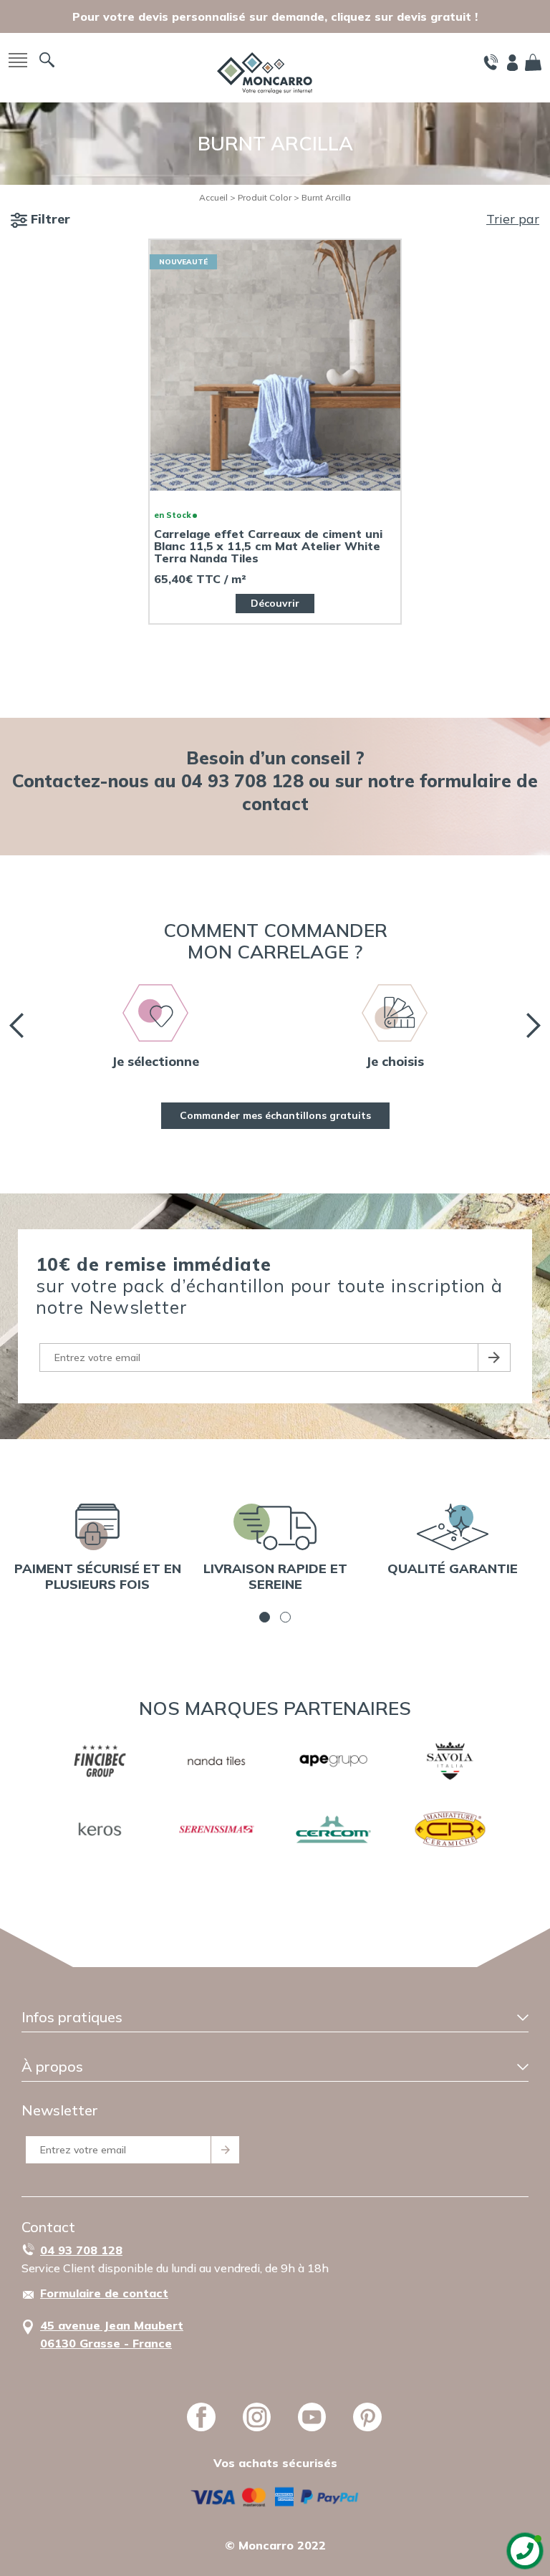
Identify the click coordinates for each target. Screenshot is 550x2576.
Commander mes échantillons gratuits (275, 1115)
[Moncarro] (265, 71)
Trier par (513, 219)
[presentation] (16, 1025)
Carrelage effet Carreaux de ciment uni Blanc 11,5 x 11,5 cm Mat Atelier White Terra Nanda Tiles (268, 546)
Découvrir (275, 603)
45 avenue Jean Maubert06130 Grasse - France (112, 2334)
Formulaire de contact (104, 2293)
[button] (265, 1617)
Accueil (213, 197)
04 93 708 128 (81, 2250)
